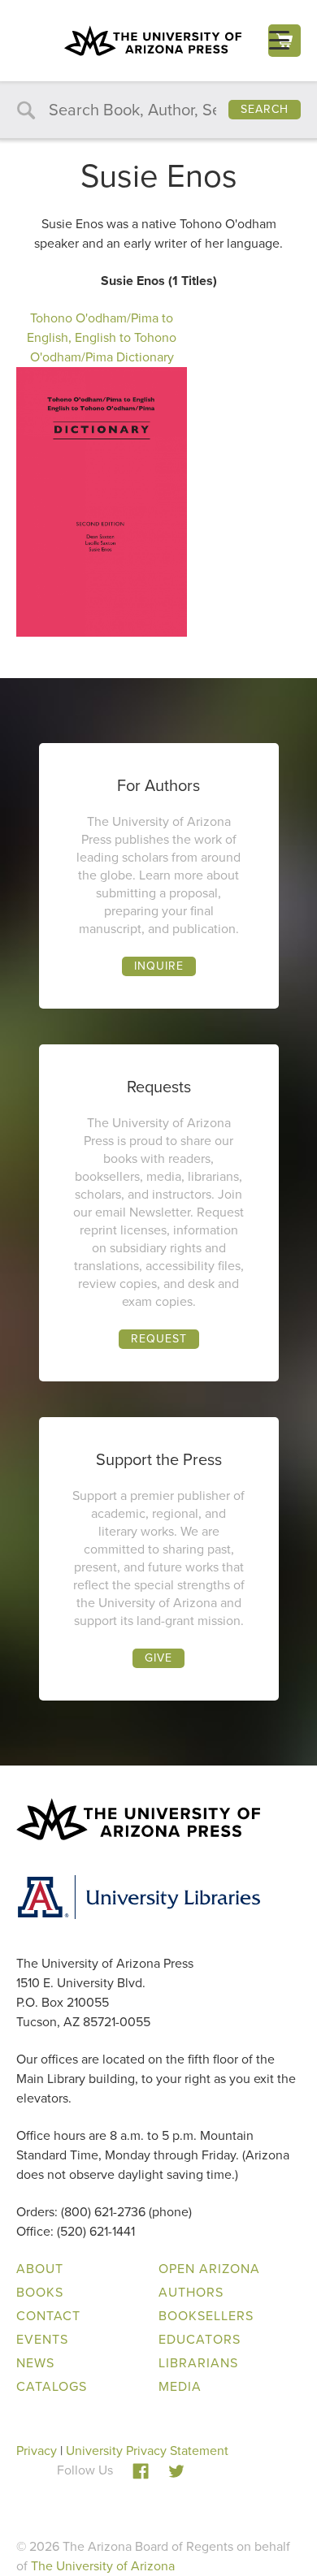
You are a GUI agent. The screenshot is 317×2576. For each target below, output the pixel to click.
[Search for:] (158, 111)
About (40, 2269)
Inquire (159, 966)
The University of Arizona (103, 2566)
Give (158, 1658)
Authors (191, 2292)
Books (40, 2292)
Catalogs (52, 2386)
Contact (48, 2316)
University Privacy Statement (147, 2451)
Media (180, 2386)
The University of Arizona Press (153, 41)
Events (42, 2339)
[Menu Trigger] (279, 40)
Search (265, 109)
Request (159, 1339)
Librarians (198, 2363)
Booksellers (206, 2316)
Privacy (37, 2451)
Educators (200, 2339)
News (35, 2363)
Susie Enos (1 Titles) (159, 281)
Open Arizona (209, 2269)
